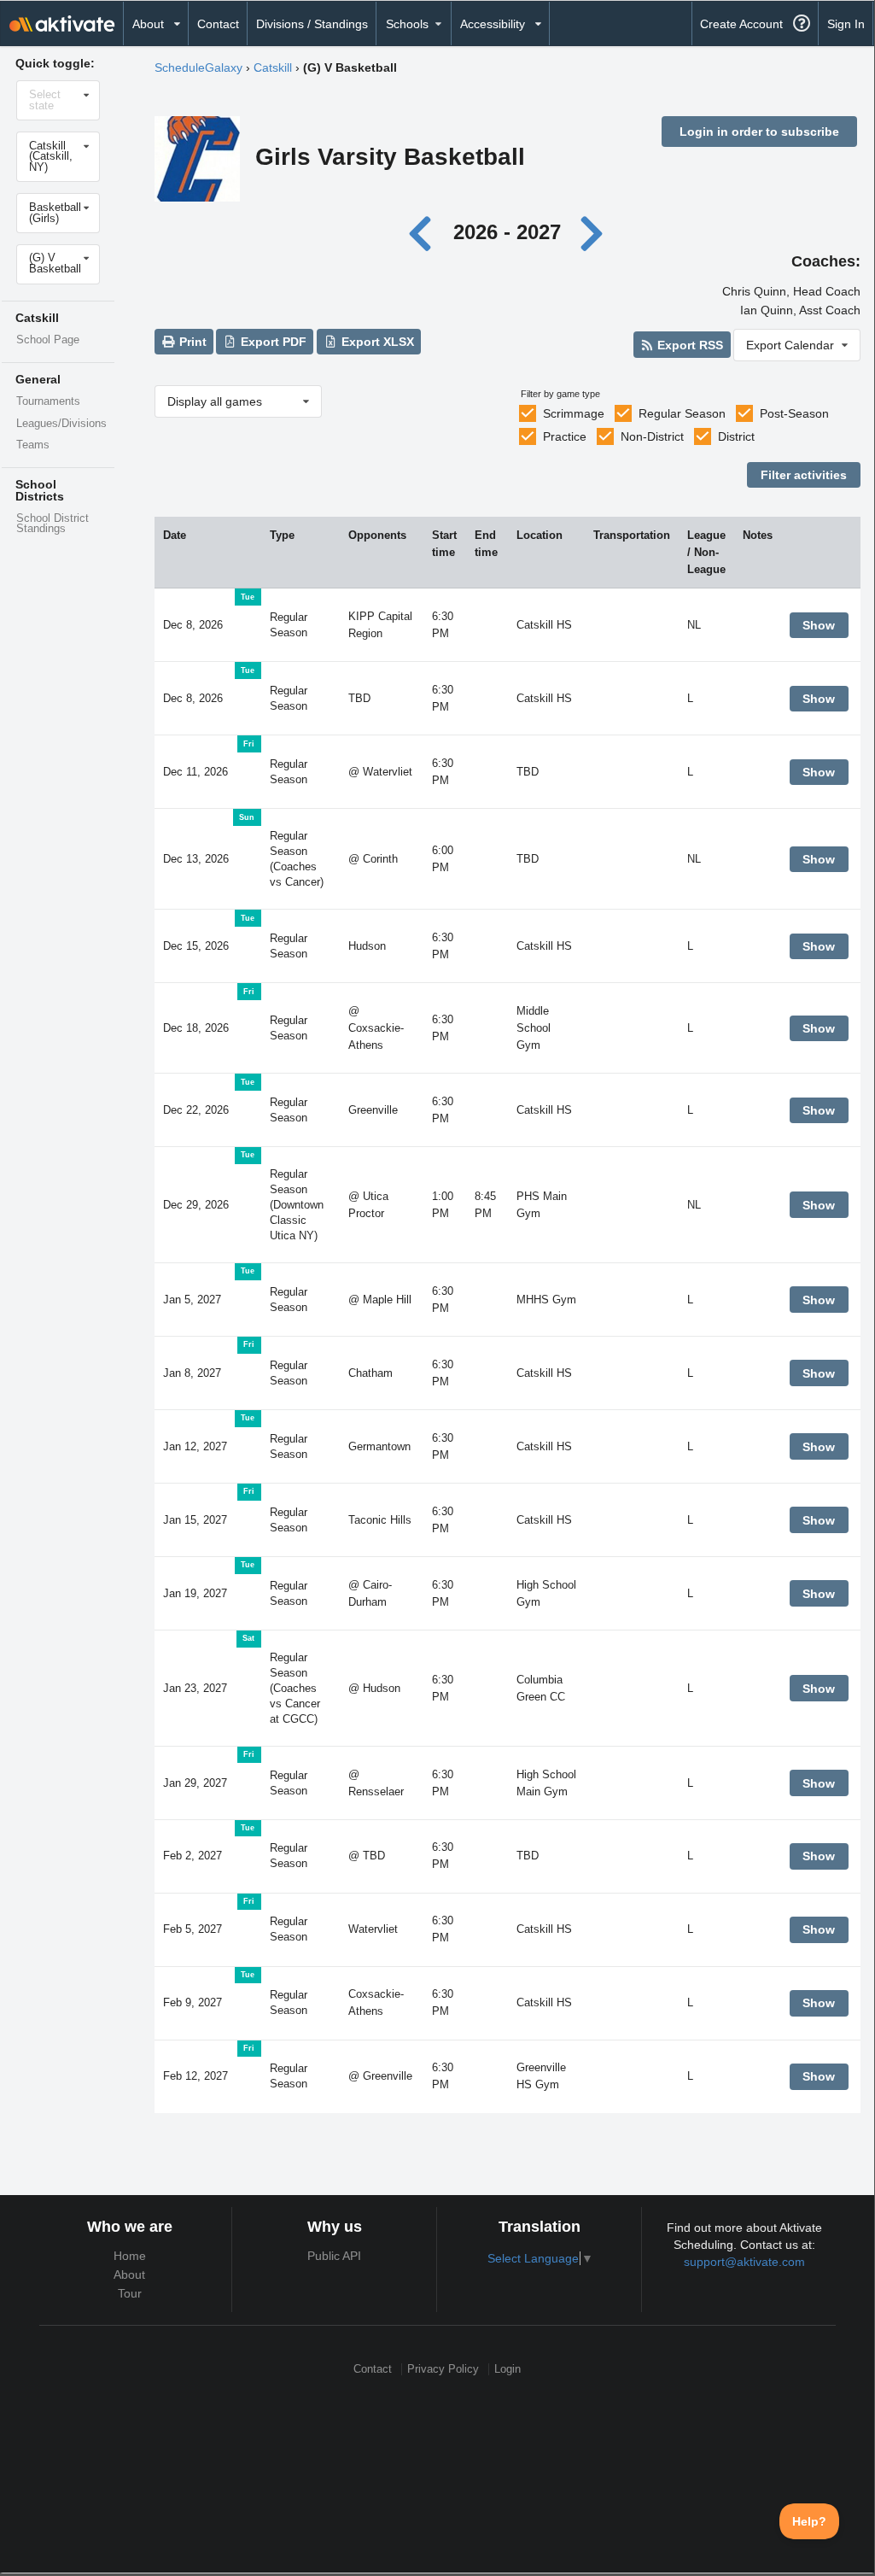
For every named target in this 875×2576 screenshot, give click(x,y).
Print (191, 342)
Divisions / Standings (312, 24)
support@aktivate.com (744, 2262)
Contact (218, 24)
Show (819, 625)
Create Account (741, 24)
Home (130, 2256)
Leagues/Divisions (61, 424)
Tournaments (48, 401)
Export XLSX (376, 342)
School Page (48, 340)
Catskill (273, 67)
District (736, 436)
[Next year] (592, 232)
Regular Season (682, 413)
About (129, 2274)
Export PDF (272, 342)
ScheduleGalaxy (198, 67)
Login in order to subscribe (759, 132)
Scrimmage (574, 413)
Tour (130, 2293)
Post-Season (794, 413)
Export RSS (688, 345)
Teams (33, 445)
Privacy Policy (443, 2369)
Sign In (846, 24)
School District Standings (52, 524)
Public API (334, 2256)
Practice (565, 436)
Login (507, 2369)
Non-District (652, 436)
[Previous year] (425, 232)
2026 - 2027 (507, 232)
